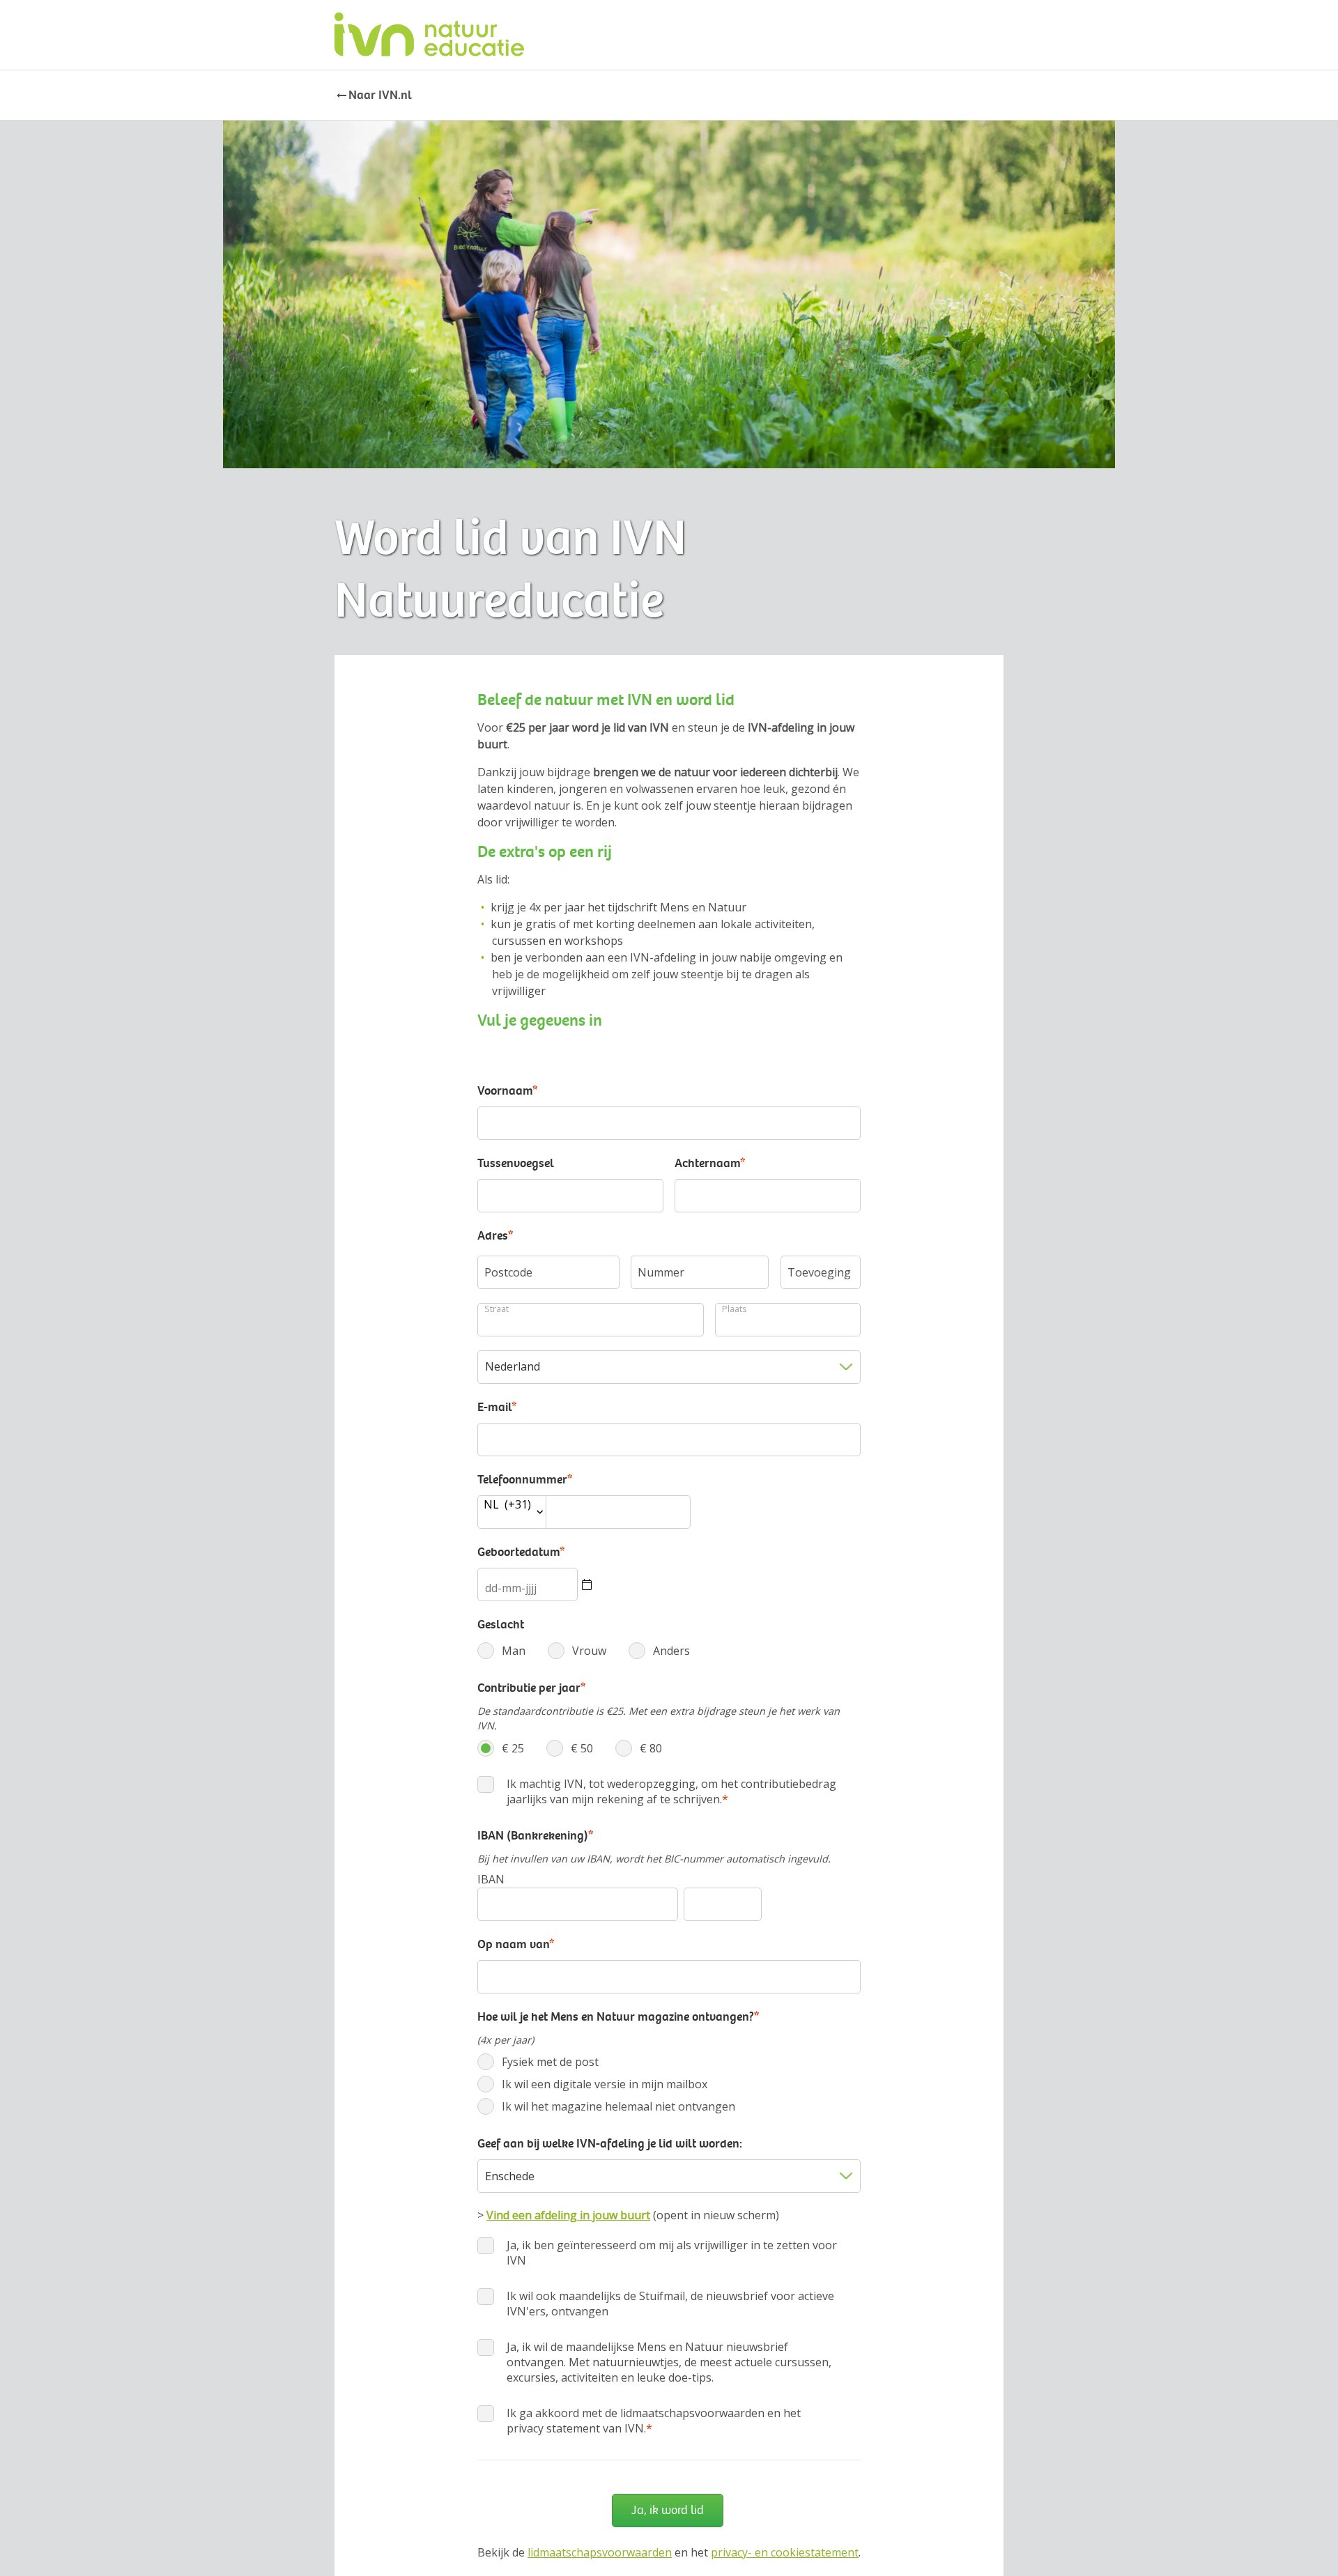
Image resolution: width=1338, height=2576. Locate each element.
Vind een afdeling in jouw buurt (568, 2215)
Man (490, 1651)
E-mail (497, 1407)
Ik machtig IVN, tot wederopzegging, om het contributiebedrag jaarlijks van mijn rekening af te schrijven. (671, 1791)
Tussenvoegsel (516, 1163)
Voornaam (507, 1090)
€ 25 (490, 1748)
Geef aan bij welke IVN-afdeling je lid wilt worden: (610, 2143)
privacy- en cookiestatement (785, 2552)
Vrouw (572, 1651)
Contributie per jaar (531, 1688)
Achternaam (710, 1163)
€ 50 (559, 1748)
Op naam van (516, 1944)
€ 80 (628, 1748)
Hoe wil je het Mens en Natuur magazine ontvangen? (618, 2016)
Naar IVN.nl (380, 95)
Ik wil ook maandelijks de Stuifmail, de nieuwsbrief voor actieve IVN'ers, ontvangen (670, 2304)
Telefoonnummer (525, 1479)
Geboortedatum (521, 1552)
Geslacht (501, 1624)
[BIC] (723, 1904)
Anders (655, 1651)
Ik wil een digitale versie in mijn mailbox (588, 2084)
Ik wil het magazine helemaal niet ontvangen (602, 2106)
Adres (495, 1235)
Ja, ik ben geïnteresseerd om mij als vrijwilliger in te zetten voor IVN (672, 2253)
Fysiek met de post (533, 2062)
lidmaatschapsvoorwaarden (600, 2552)
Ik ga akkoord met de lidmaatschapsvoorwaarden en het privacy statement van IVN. (654, 2421)
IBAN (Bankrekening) (535, 1835)
